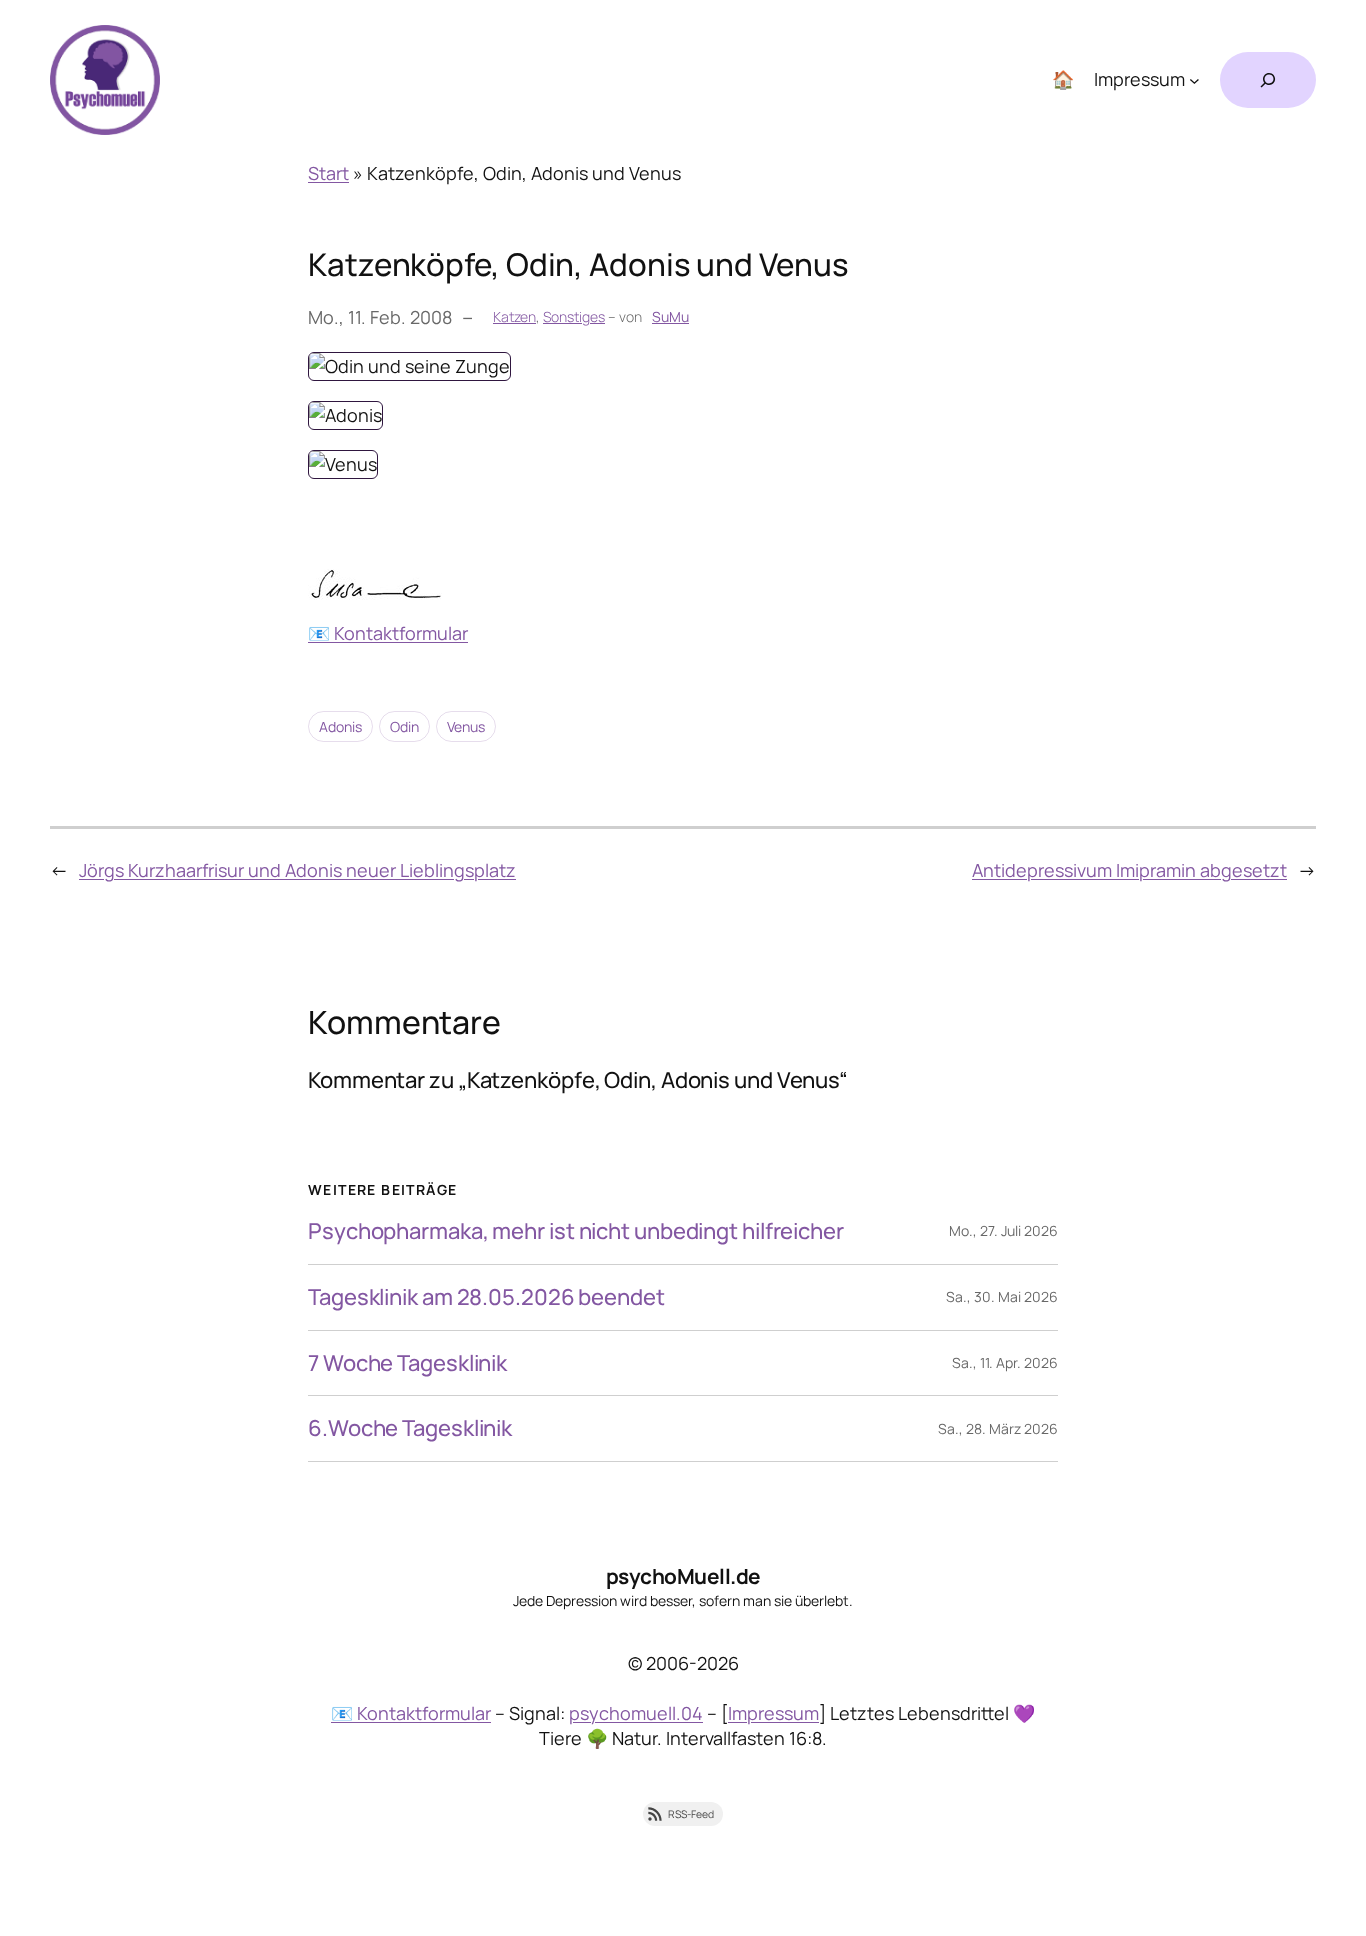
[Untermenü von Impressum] (1194, 80)
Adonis (365, 406)
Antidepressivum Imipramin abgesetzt (1129, 870)
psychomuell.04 (636, 1713)
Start (328, 173)
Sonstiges (574, 316)
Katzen (514, 316)
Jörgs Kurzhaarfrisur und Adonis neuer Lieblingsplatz (297, 870)
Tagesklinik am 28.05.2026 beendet (486, 1297)
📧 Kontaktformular (388, 633)
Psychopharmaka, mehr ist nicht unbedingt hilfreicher (576, 1231)
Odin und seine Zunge (429, 357)
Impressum (773, 1713)
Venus (363, 455)
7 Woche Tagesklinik (407, 1363)
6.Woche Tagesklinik (410, 1428)
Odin (404, 726)
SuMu (670, 316)
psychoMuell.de (683, 1576)
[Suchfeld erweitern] (1268, 80)
